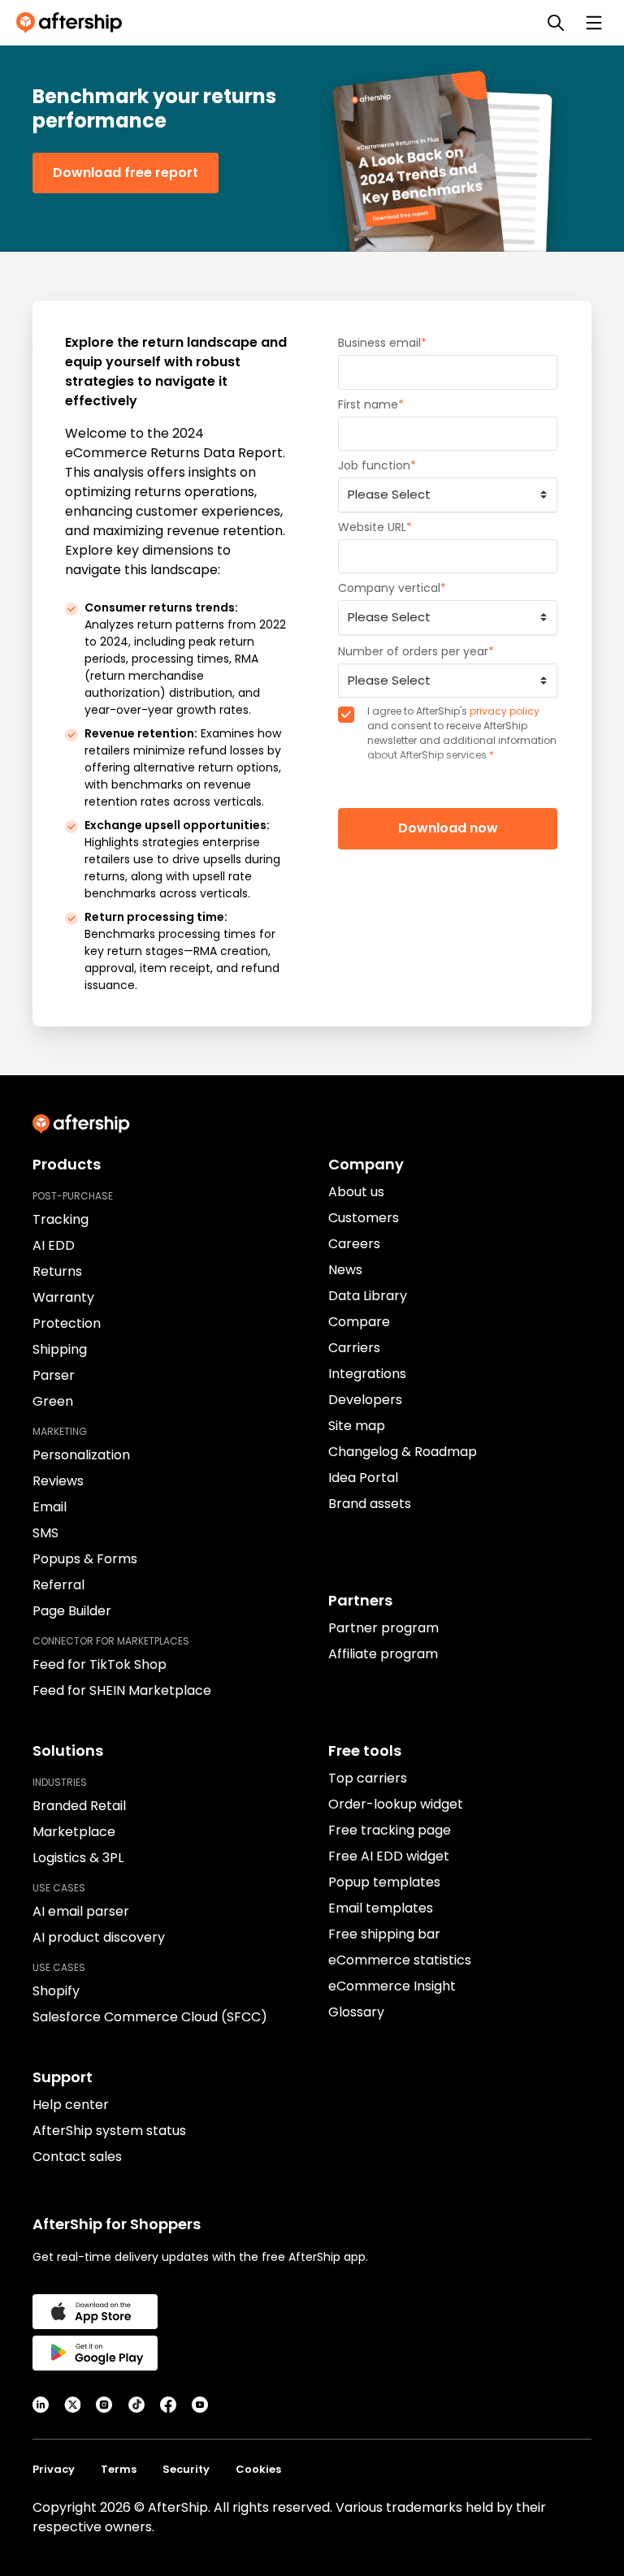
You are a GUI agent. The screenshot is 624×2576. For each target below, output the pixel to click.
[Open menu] (594, 23)
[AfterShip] (73, 23)
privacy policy (505, 711)
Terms (119, 2469)
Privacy (54, 2469)
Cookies (258, 2469)
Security (186, 2469)
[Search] (556, 23)
